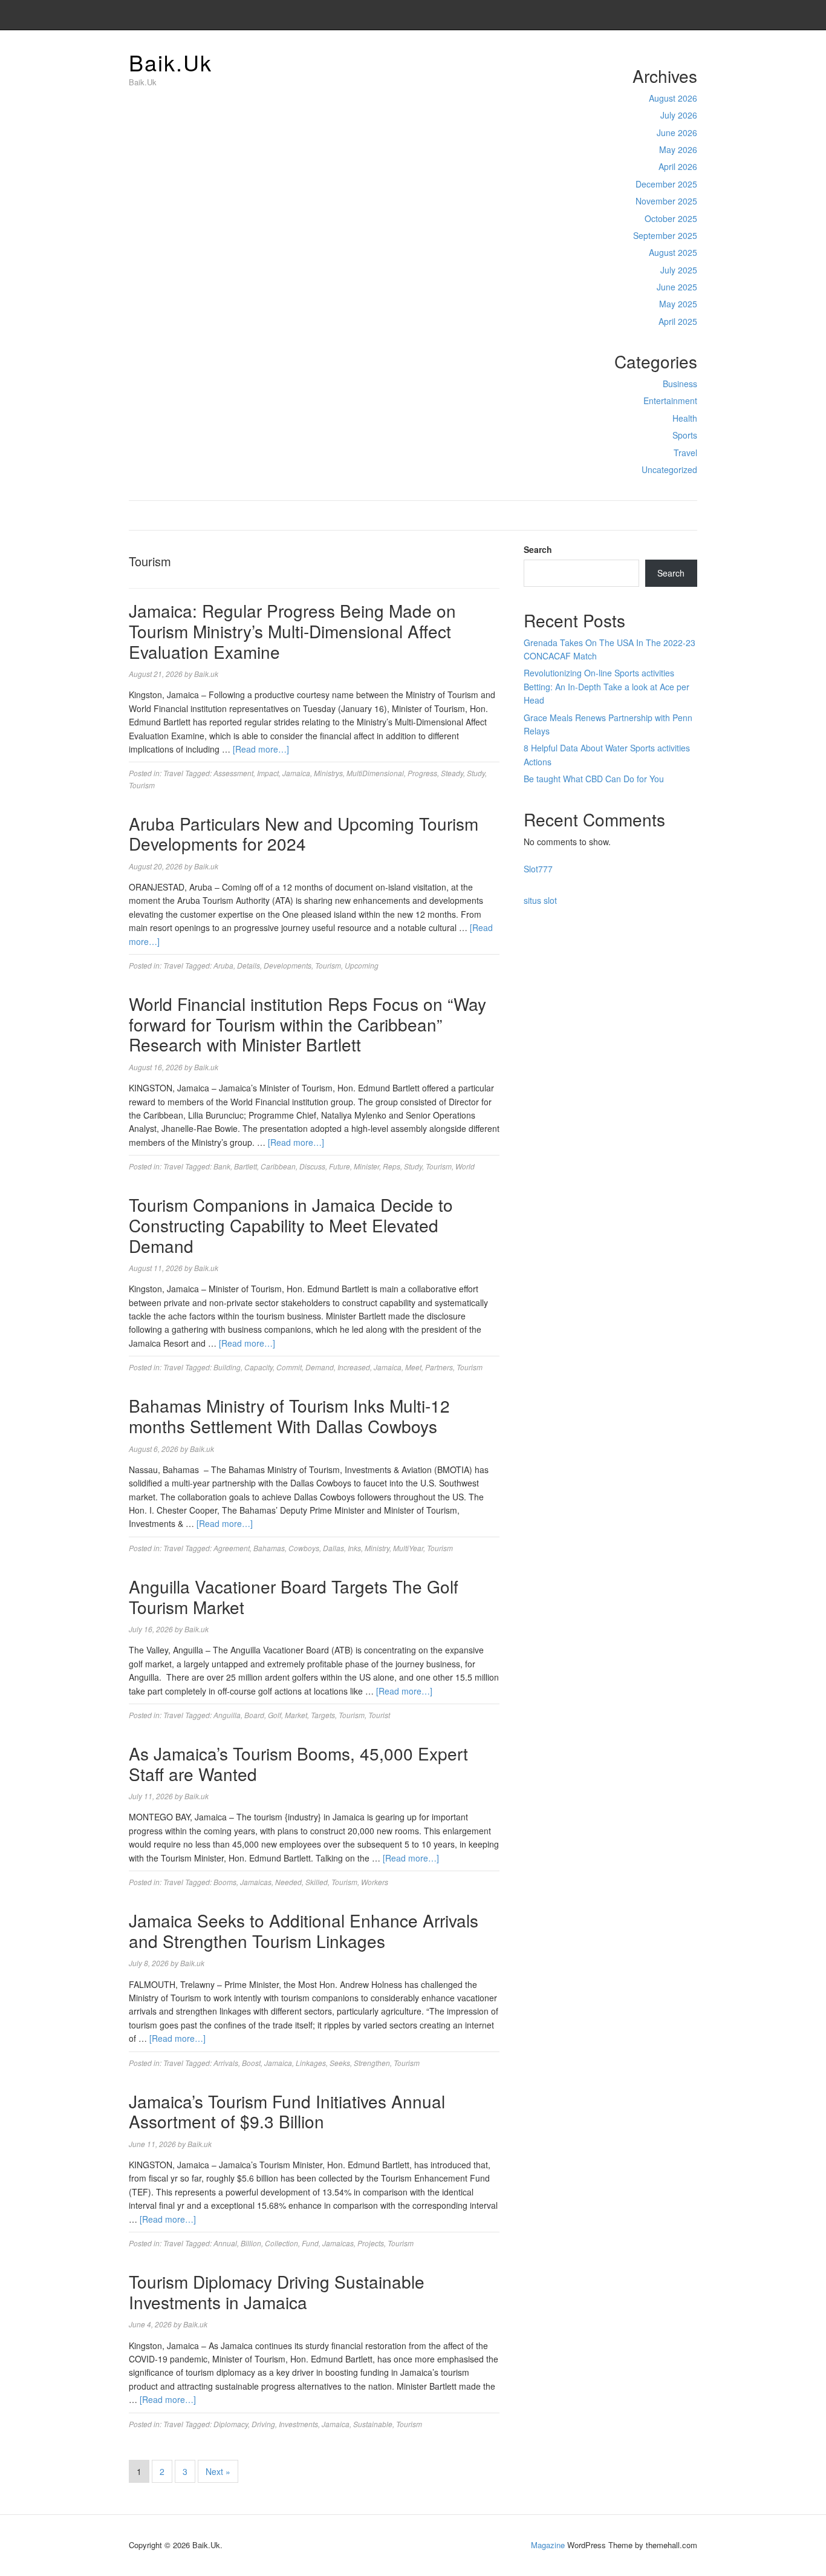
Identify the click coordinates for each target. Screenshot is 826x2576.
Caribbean (278, 1166)
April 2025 (678, 321)
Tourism (142, 785)
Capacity (259, 1367)
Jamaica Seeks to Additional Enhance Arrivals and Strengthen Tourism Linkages (304, 1930)
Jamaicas (256, 1882)
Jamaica (296, 773)
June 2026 (677, 132)
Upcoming (362, 965)
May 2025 (678, 304)
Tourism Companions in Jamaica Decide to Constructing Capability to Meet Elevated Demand (291, 1225)
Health (685, 418)
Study (476, 773)
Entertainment (670, 400)
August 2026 (673, 98)
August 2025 (673, 252)
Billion (251, 2243)
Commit (289, 1367)
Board (254, 1715)
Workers (375, 1882)
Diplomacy (231, 2424)
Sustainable (373, 2424)
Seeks (340, 2063)
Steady (452, 773)
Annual (225, 2243)
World (465, 1166)
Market (296, 1715)
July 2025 (679, 270)
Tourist (379, 1715)
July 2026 (679, 115)
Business (680, 384)
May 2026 (678, 149)
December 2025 (666, 184)
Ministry (377, 1548)
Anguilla (227, 1715)
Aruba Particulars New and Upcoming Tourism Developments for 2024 (304, 834)
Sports (685, 435)
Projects (371, 2243)
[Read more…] (261, 749)
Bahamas (269, 1548)
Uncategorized (669, 469)
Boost (251, 2063)
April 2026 (678, 166)
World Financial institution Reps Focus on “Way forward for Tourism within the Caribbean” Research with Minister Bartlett (307, 1024)
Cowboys (304, 1548)
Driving (263, 2424)
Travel (685, 453)
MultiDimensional (375, 773)
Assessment (233, 773)
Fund (310, 2243)
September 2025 (665, 235)
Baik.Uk (171, 62)
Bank (222, 1166)
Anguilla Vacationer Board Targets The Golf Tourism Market (294, 1597)
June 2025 (677, 287)
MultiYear (408, 1548)
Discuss (312, 1166)
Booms (225, 1882)
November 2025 (666, 201)
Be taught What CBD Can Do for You (594, 779)
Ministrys (328, 773)
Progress (422, 773)
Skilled (317, 1882)
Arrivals (226, 2063)
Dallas (333, 1548)
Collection (281, 2243)
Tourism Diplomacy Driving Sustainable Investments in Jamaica (277, 2292)
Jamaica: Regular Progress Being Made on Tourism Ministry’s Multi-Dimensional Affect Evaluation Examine (292, 631)
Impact (268, 773)
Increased (354, 1367)
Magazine (548, 2545)
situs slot (540, 900)
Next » (218, 2471)
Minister (366, 1166)
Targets (323, 1715)
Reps (392, 1166)
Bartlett (246, 1166)
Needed (288, 1882)
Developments (288, 965)
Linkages (311, 2063)
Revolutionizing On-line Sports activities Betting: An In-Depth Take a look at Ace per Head (606, 686)
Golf (275, 1715)
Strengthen (372, 2063)
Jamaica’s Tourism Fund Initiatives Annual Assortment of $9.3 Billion (287, 2111)
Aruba (223, 965)
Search (538, 549)
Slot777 (538, 869)
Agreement (232, 1548)
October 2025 (671, 218)
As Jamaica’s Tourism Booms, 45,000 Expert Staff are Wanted (298, 1764)
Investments (298, 2424)
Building (227, 1367)
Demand (320, 1367)
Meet (413, 1367)
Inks (354, 1548)
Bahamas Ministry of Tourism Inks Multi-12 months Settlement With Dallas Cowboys (289, 1416)
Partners (439, 1367)
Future (340, 1166)
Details (249, 965)
